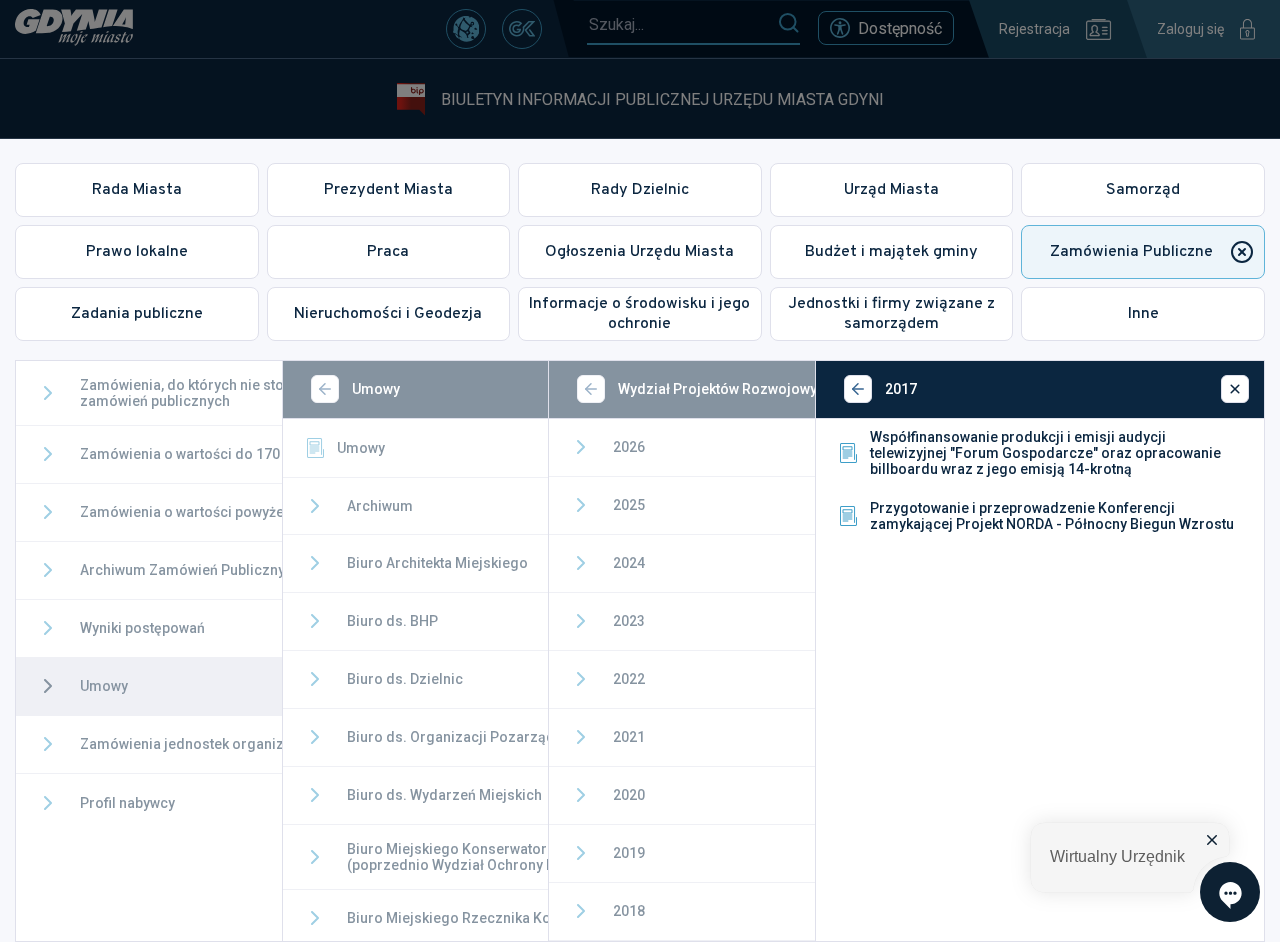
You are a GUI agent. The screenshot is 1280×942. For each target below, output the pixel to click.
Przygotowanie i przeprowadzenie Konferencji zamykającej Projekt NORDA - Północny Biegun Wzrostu (1052, 516)
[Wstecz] (325, 389)
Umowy (361, 448)
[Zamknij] (1235, 389)
